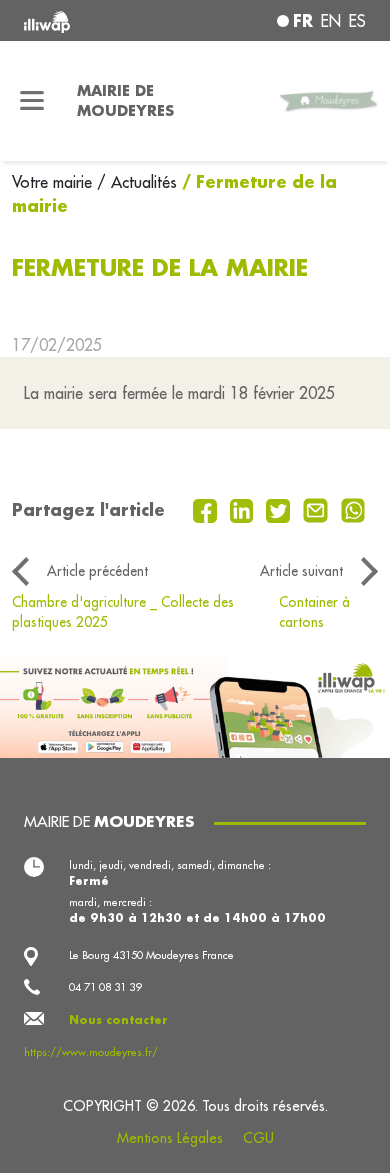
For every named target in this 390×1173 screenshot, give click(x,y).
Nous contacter (118, 1020)
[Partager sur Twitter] (280, 509)
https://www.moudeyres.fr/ (91, 1052)
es (357, 21)
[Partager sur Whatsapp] (353, 509)
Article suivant (301, 571)
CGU (258, 1138)
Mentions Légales (170, 1138)
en (331, 21)
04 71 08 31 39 (105, 987)
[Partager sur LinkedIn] (244, 509)
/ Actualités (137, 182)
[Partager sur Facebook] (207, 509)
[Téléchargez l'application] (195, 706)
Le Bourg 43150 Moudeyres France (151, 955)
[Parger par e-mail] (318, 509)
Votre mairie (54, 182)
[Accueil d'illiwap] (88, 20)
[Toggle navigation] (32, 101)
